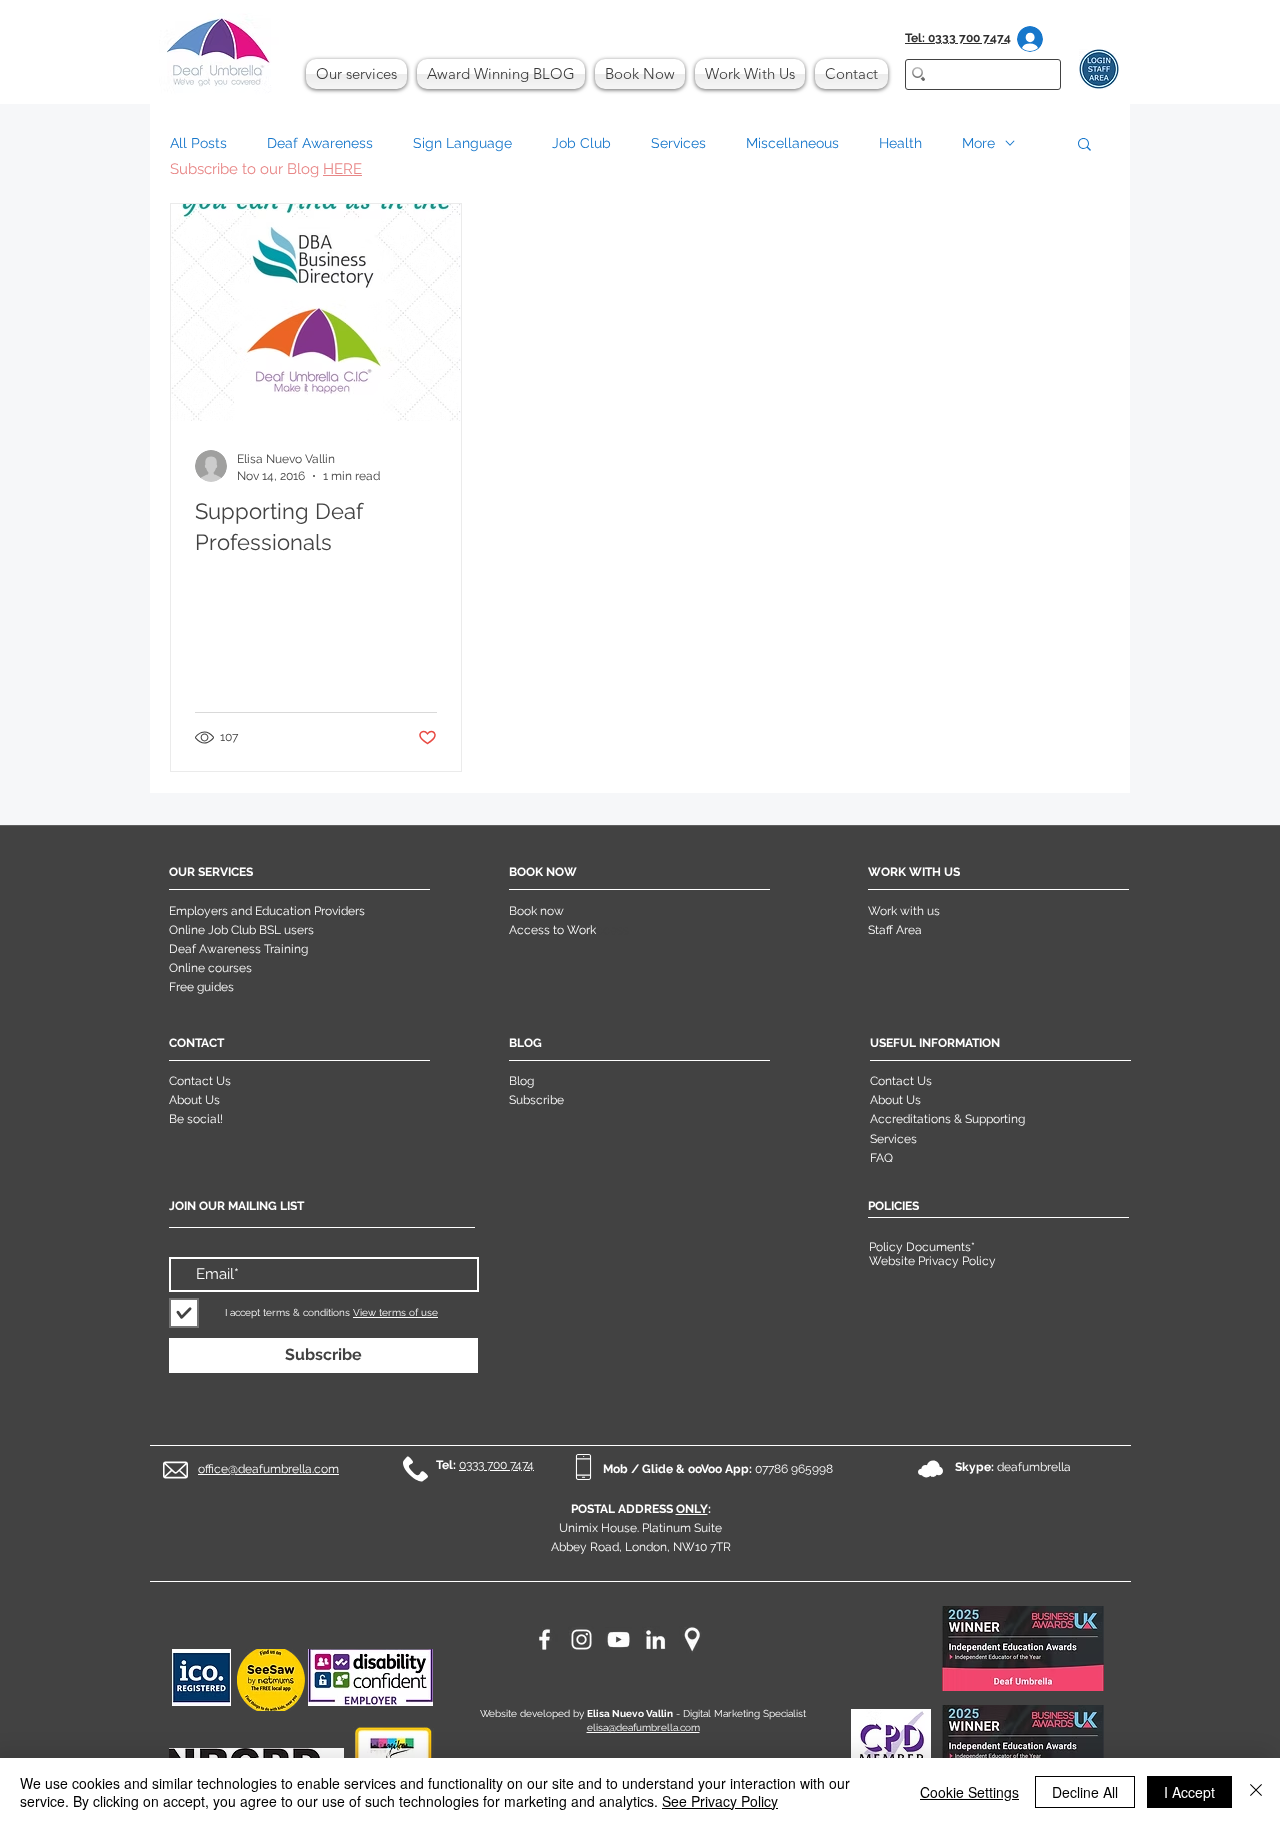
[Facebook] (544, 1639)
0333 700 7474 (496, 1465)
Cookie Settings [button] (969, 1792)
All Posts (198, 143)
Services (678, 143)
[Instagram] (581, 1639)
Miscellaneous (792, 143)
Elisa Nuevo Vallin (630, 1713)
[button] (1084, 145)
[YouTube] (618, 1639)
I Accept (1189, 1792)
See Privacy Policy (720, 1801)
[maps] (692, 1639)
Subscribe (536, 1100)
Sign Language (462, 143)
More (978, 143)
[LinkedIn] (655, 1639)
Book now (536, 911)
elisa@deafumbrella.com (643, 1727)
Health (900, 143)
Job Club (581, 143)
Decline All (1085, 1792)
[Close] (1256, 1792)
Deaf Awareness (320, 143)
